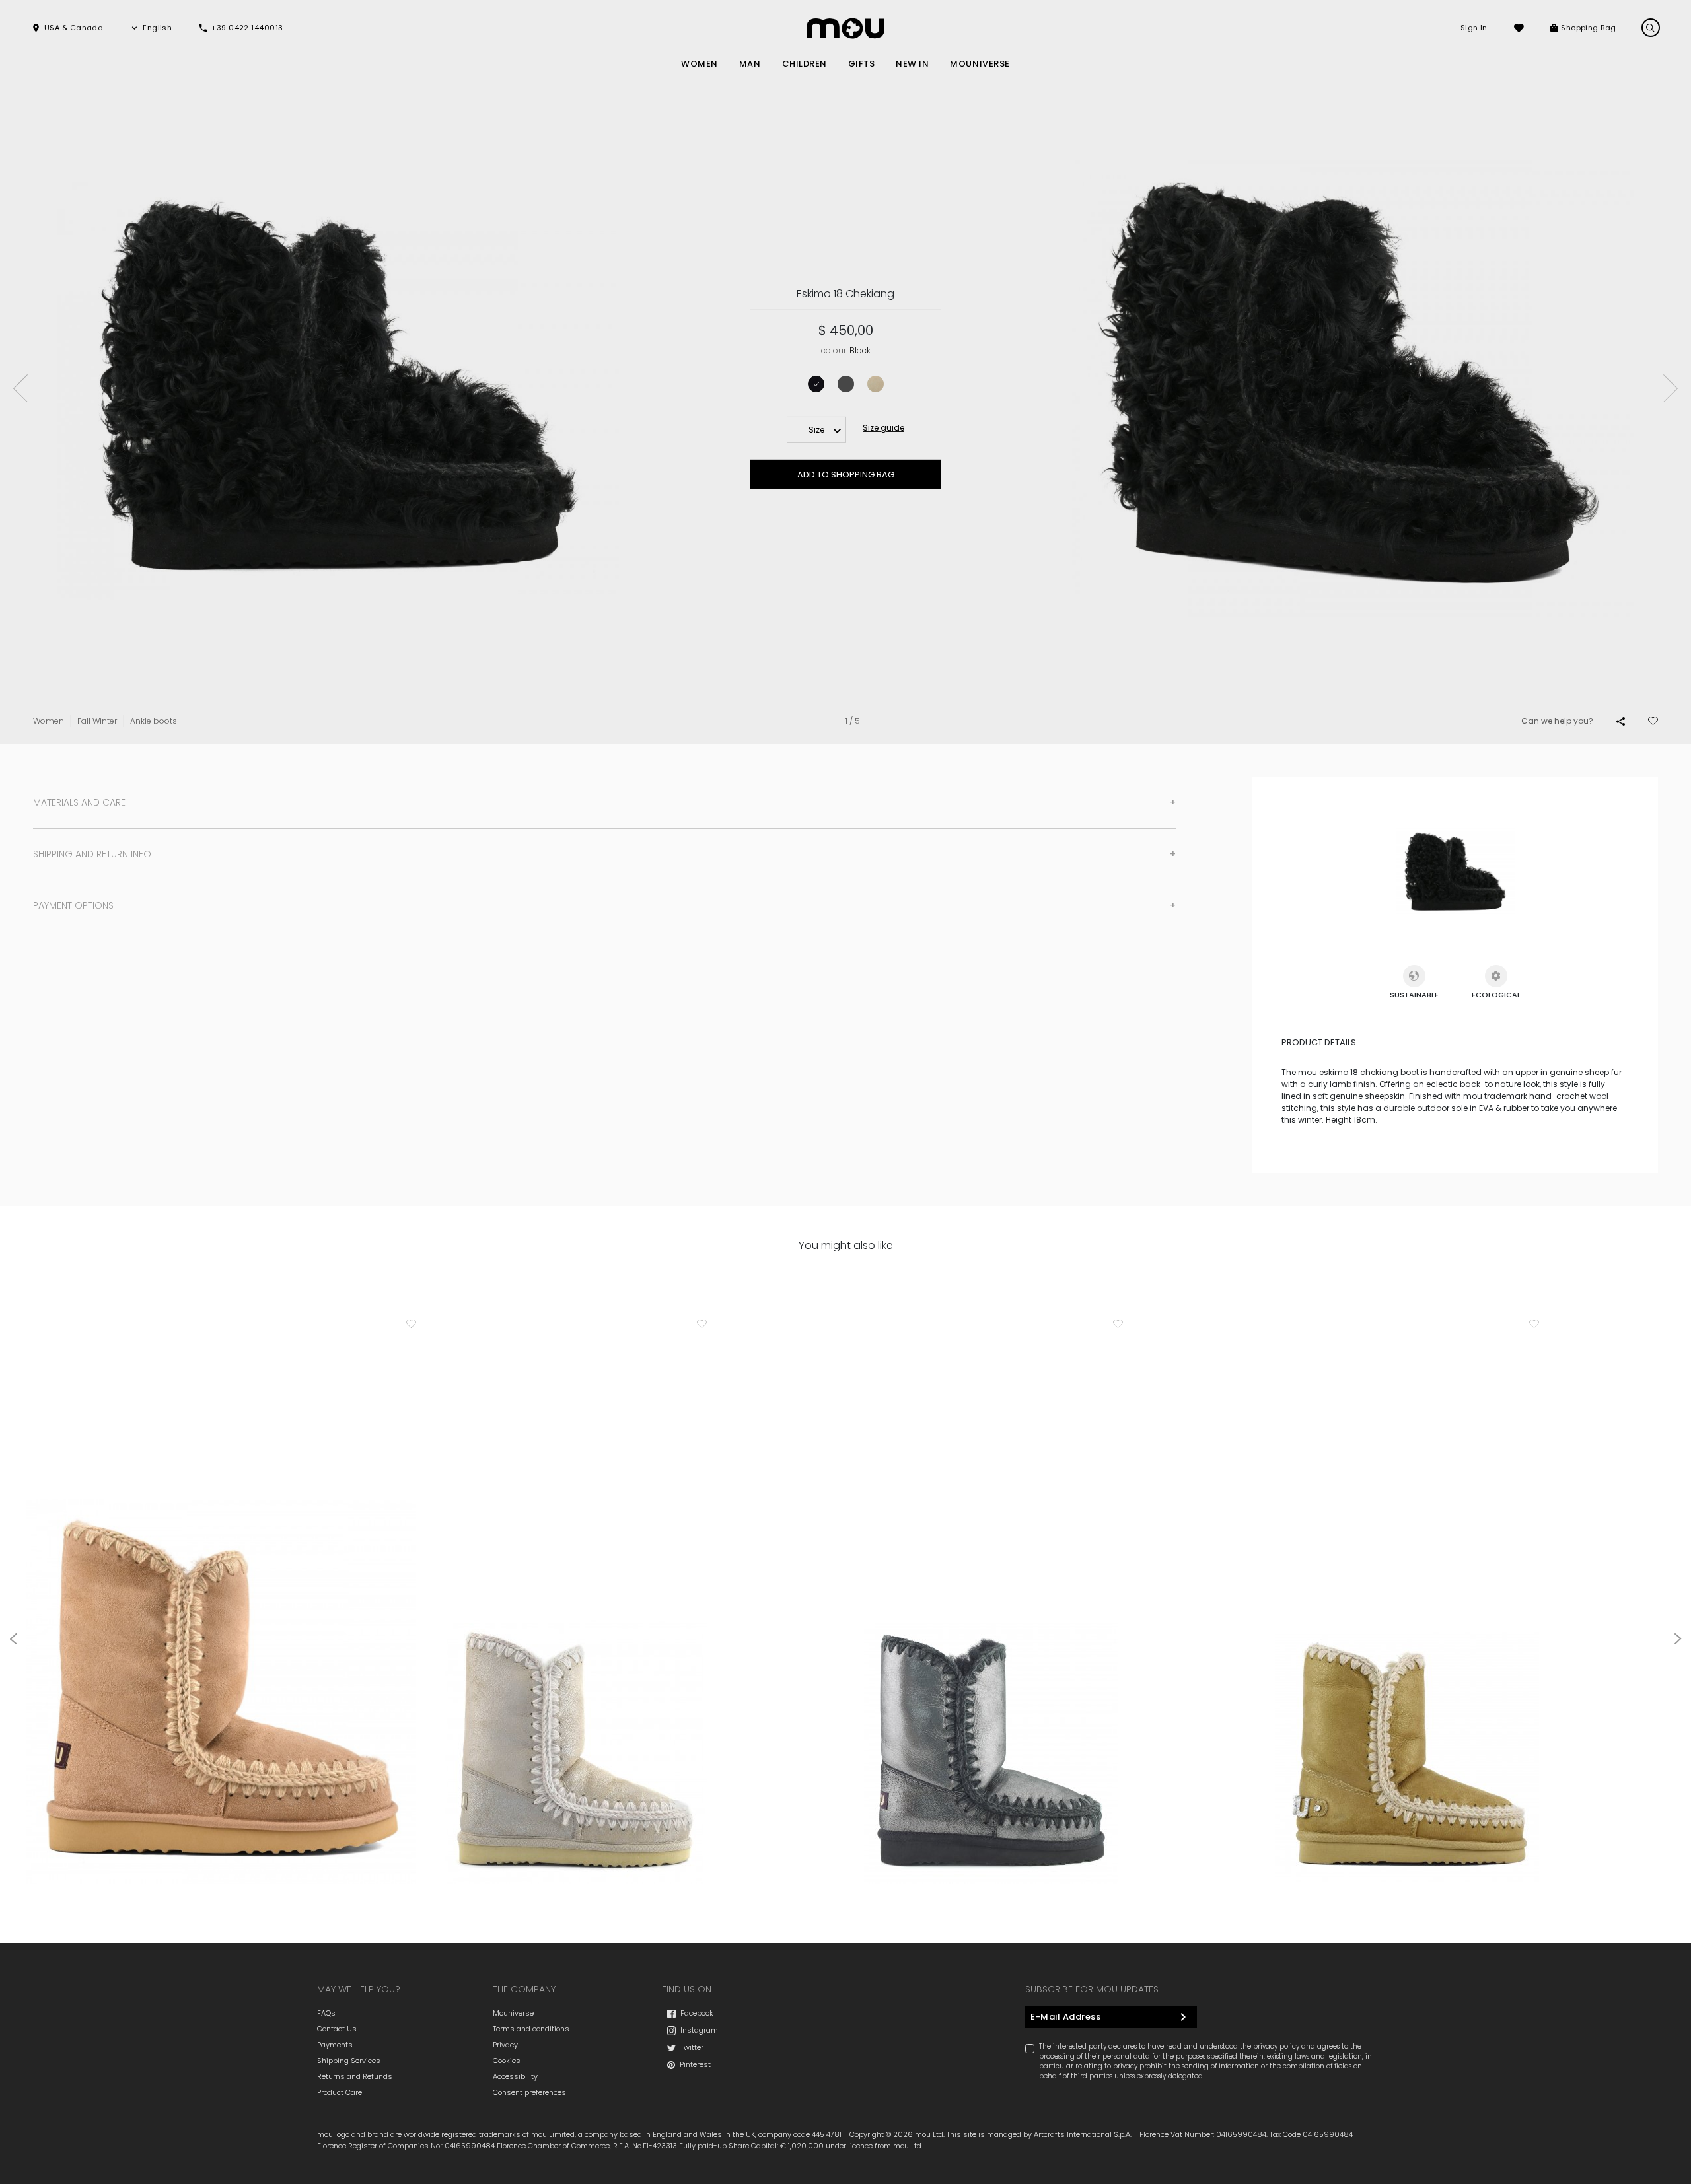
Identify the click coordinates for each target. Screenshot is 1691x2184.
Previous (20, 388)
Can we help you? (1557, 721)
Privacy (505, 2045)
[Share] (1621, 721)
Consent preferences (529, 2092)
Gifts (862, 64)
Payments (335, 2045)
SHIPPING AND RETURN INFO (92, 854)
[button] (67, 28)
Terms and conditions (531, 2029)
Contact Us (337, 2029)
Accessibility (515, 2076)
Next (1671, 388)
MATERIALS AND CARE (79, 802)
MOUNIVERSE (980, 64)
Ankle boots (154, 721)
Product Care (340, 2092)
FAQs (326, 2013)
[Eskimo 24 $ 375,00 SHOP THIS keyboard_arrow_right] (991, 1695)
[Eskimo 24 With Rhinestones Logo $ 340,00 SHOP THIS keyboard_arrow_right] (1407, 1695)
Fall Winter (97, 721)
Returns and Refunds (355, 2076)
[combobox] (816, 430)
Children (805, 64)
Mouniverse (513, 2013)
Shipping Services (349, 2061)
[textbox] (816, 430)
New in (912, 64)
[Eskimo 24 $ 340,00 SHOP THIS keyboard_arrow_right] (575, 1695)
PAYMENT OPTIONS (73, 905)
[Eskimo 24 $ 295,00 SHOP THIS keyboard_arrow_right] (221, 1606)
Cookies (507, 2061)
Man (750, 64)
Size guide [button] (883, 428)
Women (700, 64)
